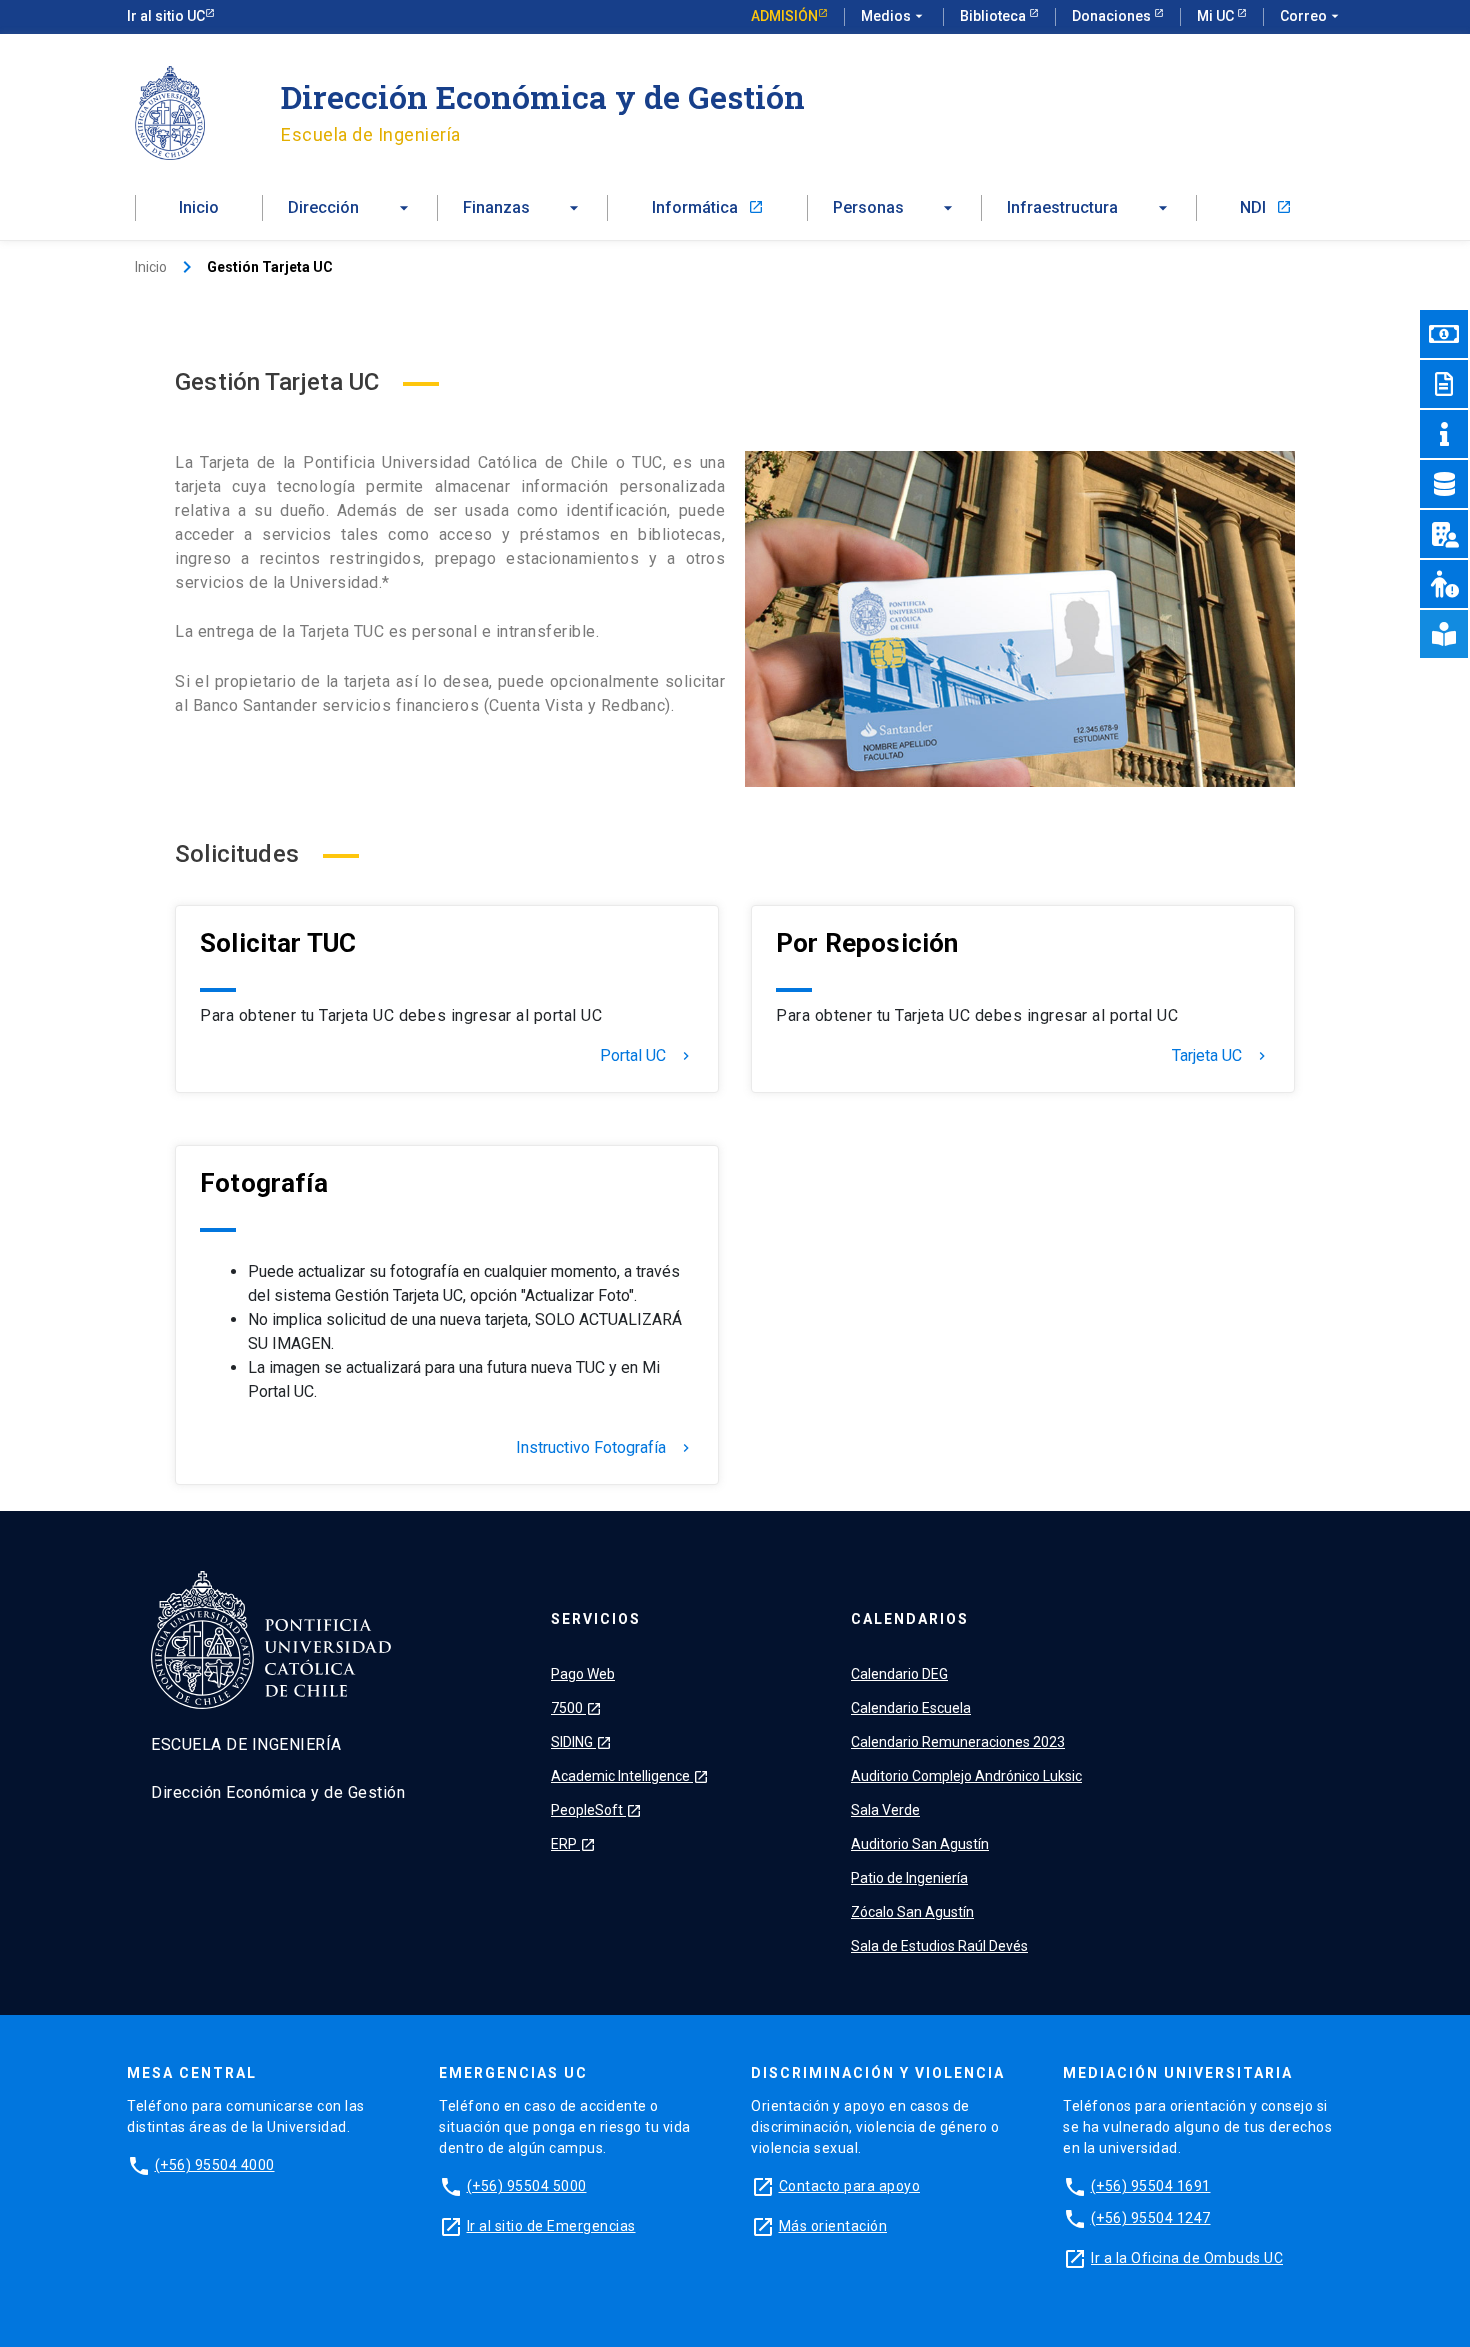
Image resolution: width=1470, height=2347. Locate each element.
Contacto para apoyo (850, 2186)
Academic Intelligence (630, 1776)
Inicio (199, 207)
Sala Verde (885, 1810)
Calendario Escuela (911, 1708)
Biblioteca (994, 16)
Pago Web (583, 1674)
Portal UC (647, 1056)
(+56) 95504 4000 (215, 2165)
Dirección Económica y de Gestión (543, 96)
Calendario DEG (899, 1674)
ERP (573, 1844)
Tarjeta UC (1221, 1056)
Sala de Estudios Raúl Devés (939, 1946)
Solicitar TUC (278, 943)
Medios (894, 16)
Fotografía (264, 1183)
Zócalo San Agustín (912, 1912)
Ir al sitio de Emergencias (551, 2226)
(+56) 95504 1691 (1151, 2186)
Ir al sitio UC (166, 16)
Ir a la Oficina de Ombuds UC (1187, 2258)
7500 (576, 1708)
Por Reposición (867, 943)
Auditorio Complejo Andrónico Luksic (966, 1776)
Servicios (596, 1619)
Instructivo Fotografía (605, 1448)
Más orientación (833, 2226)
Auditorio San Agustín (920, 1844)
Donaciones (1113, 16)
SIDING (581, 1742)
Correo (1311, 16)
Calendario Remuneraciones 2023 (958, 1742)
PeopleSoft (596, 1810)
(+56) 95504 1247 (1151, 2218)
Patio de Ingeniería (909, 1878)
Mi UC (1217, 16)
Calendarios (910, 1619)
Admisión (784, 16)
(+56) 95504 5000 (527, 2186)
